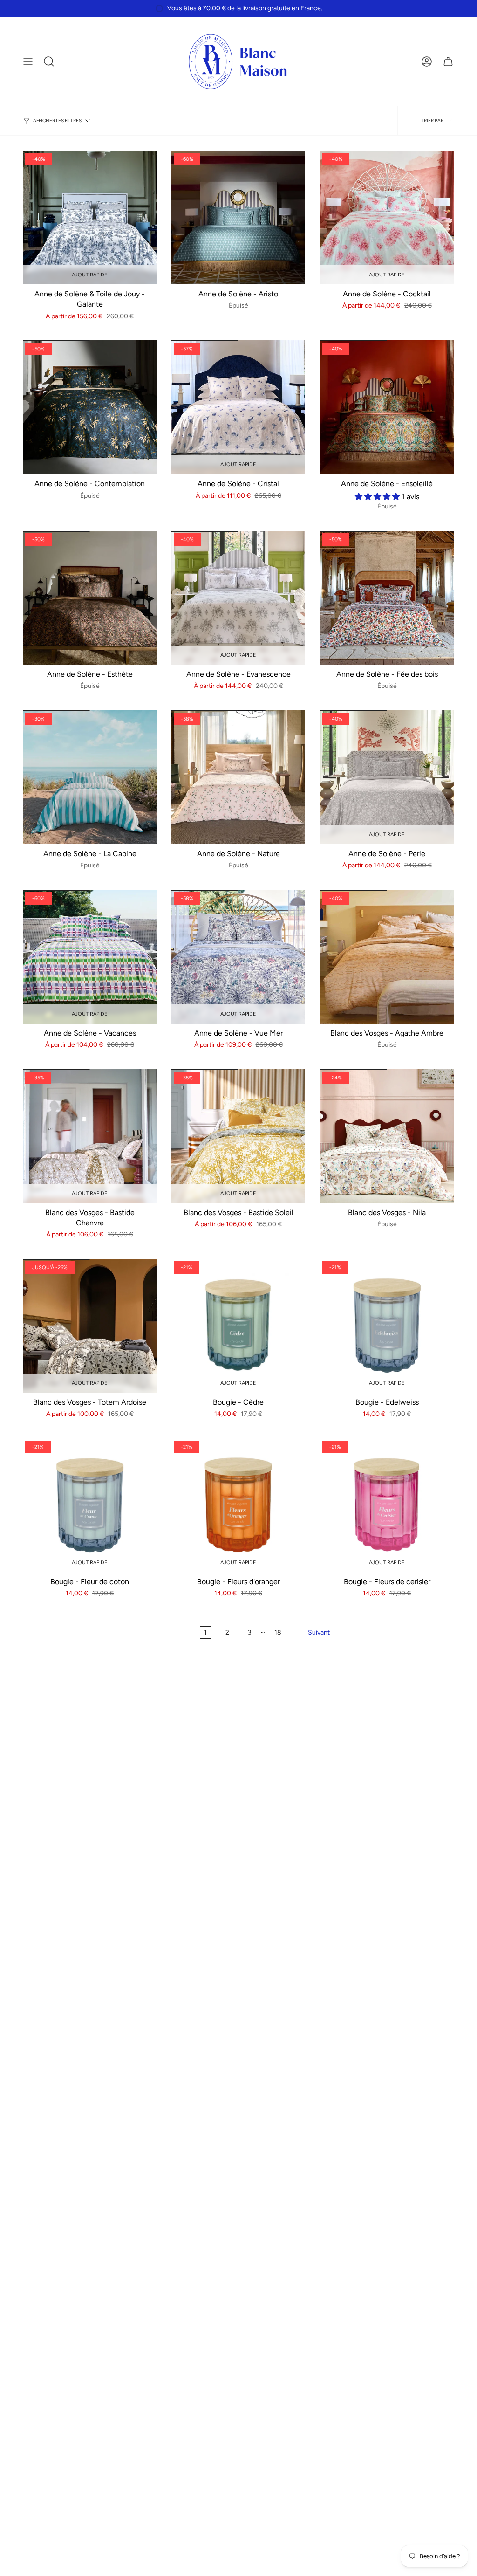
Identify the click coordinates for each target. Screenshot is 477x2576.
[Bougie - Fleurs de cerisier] (387, 1505)
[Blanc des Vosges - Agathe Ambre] (387, 957)
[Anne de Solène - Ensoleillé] (387, 407)
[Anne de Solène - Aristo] (238, 217)
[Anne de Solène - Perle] (387, 777)
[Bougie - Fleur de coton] (90, 1505)
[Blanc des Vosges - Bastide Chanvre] (90, 1136)
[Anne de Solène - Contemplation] (90, 407)
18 (278, 1632)
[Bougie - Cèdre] (238, 1326)
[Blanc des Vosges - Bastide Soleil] (238, 1136)
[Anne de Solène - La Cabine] (90, 777)
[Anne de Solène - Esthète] (90, 598)
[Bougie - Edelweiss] (387, 1326)
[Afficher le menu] (28, 62)
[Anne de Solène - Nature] (238, 777)
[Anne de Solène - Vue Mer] (238, 957)
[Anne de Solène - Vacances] (90, 957)
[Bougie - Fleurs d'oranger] (238, 1505)
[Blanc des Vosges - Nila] (387, 1136)
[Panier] (448, 62)
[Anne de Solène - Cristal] (238, 407)
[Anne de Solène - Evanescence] (238, 598)
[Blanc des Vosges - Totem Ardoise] (90, 1326)
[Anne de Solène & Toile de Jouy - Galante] (90, 217)
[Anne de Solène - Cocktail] (387, 217)
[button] (378, 497)
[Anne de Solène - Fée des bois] (387, 598)
